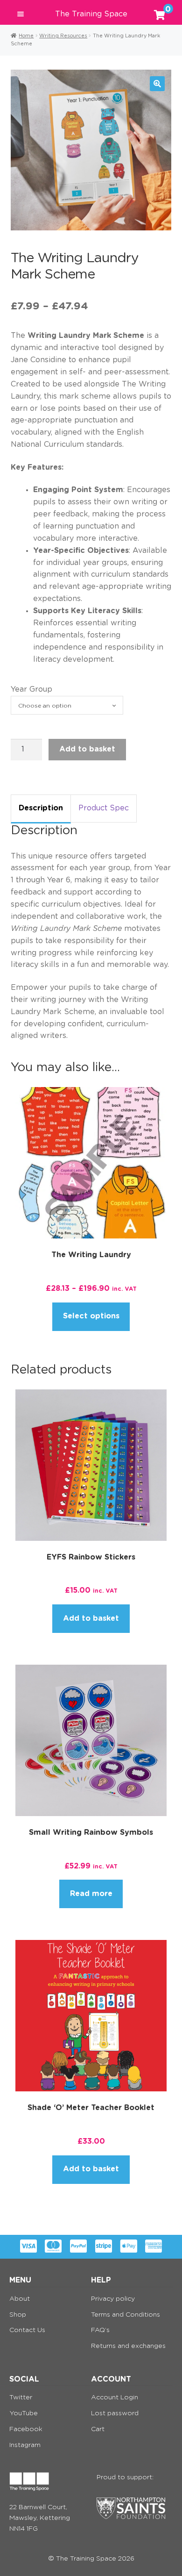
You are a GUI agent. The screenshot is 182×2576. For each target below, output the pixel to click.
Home (26, 36)
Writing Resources (63, 36)
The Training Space (91, 14)
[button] (157, 84)
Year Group (31, 689)
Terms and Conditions (126, 2315)
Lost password (115, 2413)
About (20, 2299)
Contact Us (27, 2330)
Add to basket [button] (91, 1618)
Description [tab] (41, 808)
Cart (98, 2429)
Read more (91, 1894)
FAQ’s (100, 2330)
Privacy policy (113, 2299)
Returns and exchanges (128, 2346)
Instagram (25, 2445)
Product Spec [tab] (104, 808)
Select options (91, 1316)
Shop (18, 2315)
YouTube (24, 2413)
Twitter (21, 2397)
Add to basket (87, 749)
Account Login (115, 2397)
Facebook (26, 2429)
